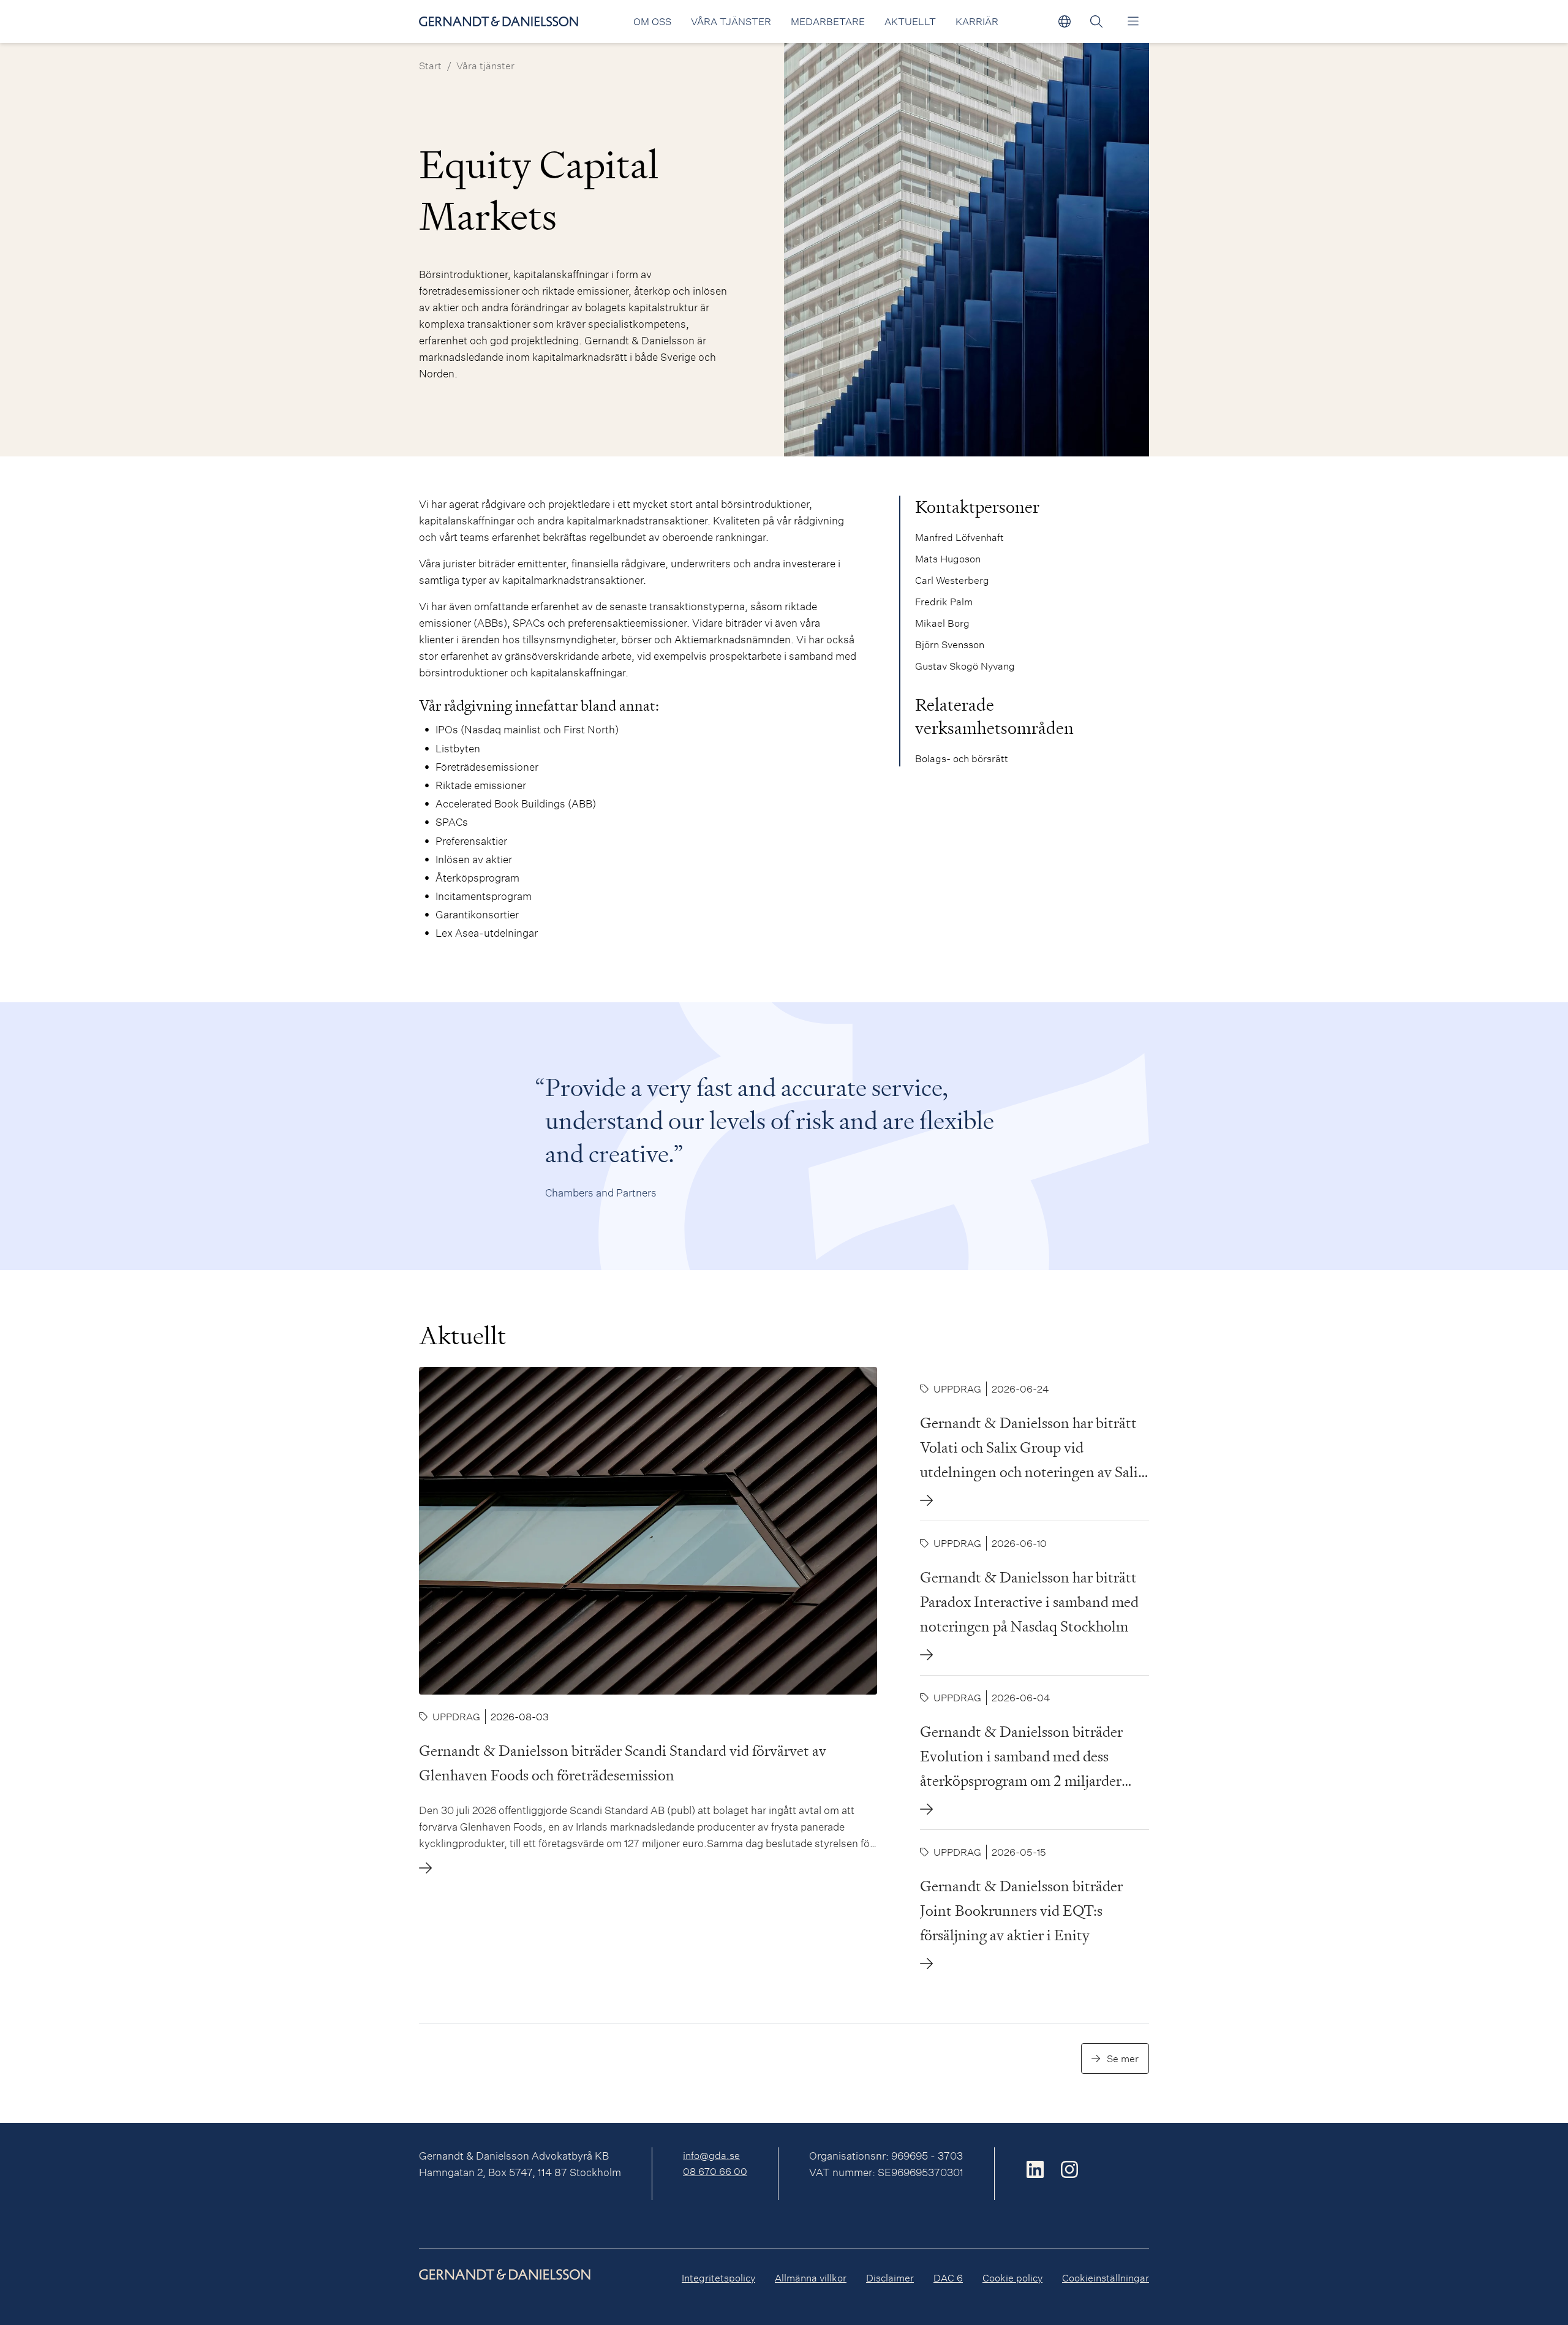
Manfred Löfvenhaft (959, 537)
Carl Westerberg (952, 580)
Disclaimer (890, 2278)
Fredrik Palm (944, 601)
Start (430, 65)
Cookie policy (1012, 2278)
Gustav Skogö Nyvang (965, 666)
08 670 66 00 (715, 2171)
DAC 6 (948, 2278)
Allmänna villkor (811, 2278)
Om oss (652, 21)
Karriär (977, 21)
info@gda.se (711, 2155)
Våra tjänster (731, 21)
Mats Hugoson (948, 558)
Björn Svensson (950, 644)
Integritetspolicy (718, 2278)
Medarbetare (828, 21)
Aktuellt (910, 21)
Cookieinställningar (1106, 2278)
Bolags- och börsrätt (962, 758)
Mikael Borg (942, 623)
